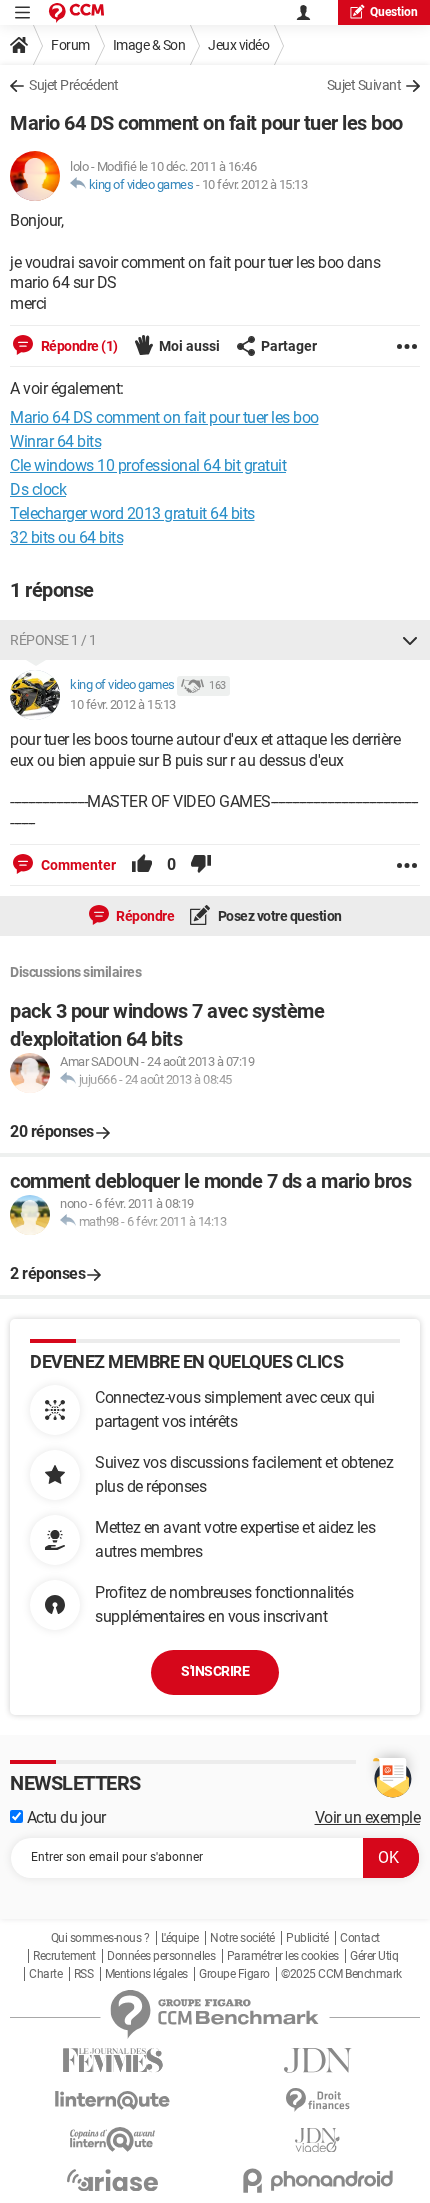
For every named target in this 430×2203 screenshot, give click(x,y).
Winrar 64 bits (55, 441)
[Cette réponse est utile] (142, 865)
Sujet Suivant (364, 85)
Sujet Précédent (74, 85)
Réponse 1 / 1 (53, 640)
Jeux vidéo (238, 45)
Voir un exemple (368, 1817)
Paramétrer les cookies (283, 1956)
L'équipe (180, 1938)
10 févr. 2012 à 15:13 (255, 184)
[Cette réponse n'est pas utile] (201, 865)
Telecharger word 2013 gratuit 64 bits (132, 513)
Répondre (144, 916)
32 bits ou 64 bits (66, 537)
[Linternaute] (112, 2100)
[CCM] (76, 12)
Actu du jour (64, 1817)
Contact (360, 1938)
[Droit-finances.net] (317, 2100)
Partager (289, 346)
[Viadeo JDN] (317, 2140)
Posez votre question (278, 916)
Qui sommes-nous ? (100, 1938)
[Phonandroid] (317, 2180)
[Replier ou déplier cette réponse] (410, 640)
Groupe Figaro (234, 1974)
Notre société (242, 1938)
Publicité (307, 1938)
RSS (84, 1974)
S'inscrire (215, 1671)
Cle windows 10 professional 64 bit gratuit (148, 465)
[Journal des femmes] (112, 2060)
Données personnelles (161, 1956)
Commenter (77, 865)
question (394, 12)
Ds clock (38, 489)
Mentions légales (146, 1974)
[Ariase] (112, 2180)
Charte (45, 1974)
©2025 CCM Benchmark (341, 1974)
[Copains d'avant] (112, 2139)
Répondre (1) (78, 346)
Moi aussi (189, 346)
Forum (70, 45)
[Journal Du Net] (317, 2060)
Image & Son (149, 45)
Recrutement (64, 1956)
